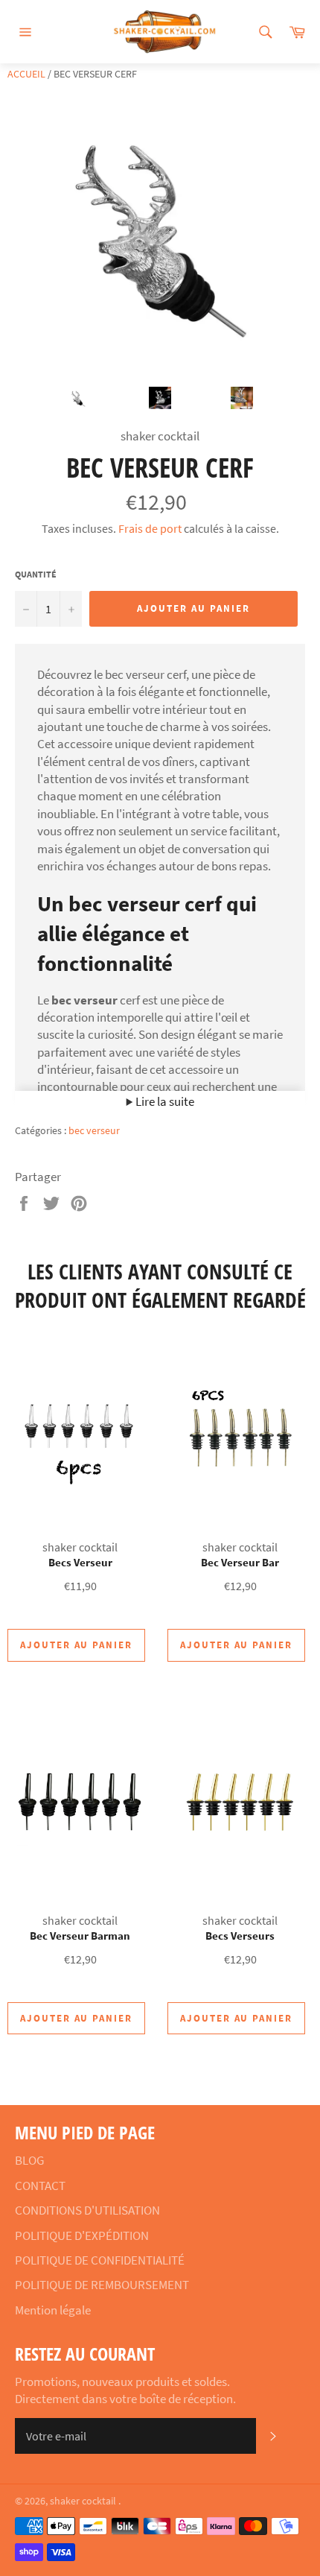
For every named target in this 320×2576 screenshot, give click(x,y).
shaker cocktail (84, 2501)
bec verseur (94, 1130)
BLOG (29, 2160)
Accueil (26, 74)
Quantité (36, 574)
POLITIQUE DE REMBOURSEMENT (102, 2285)
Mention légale (53, 2310)
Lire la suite (164, 1101)
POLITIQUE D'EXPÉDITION (82, 2235)
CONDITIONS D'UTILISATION (87, 2210)
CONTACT (40, 2186)
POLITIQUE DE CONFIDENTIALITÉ (100, 2260)
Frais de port (150, 528)
